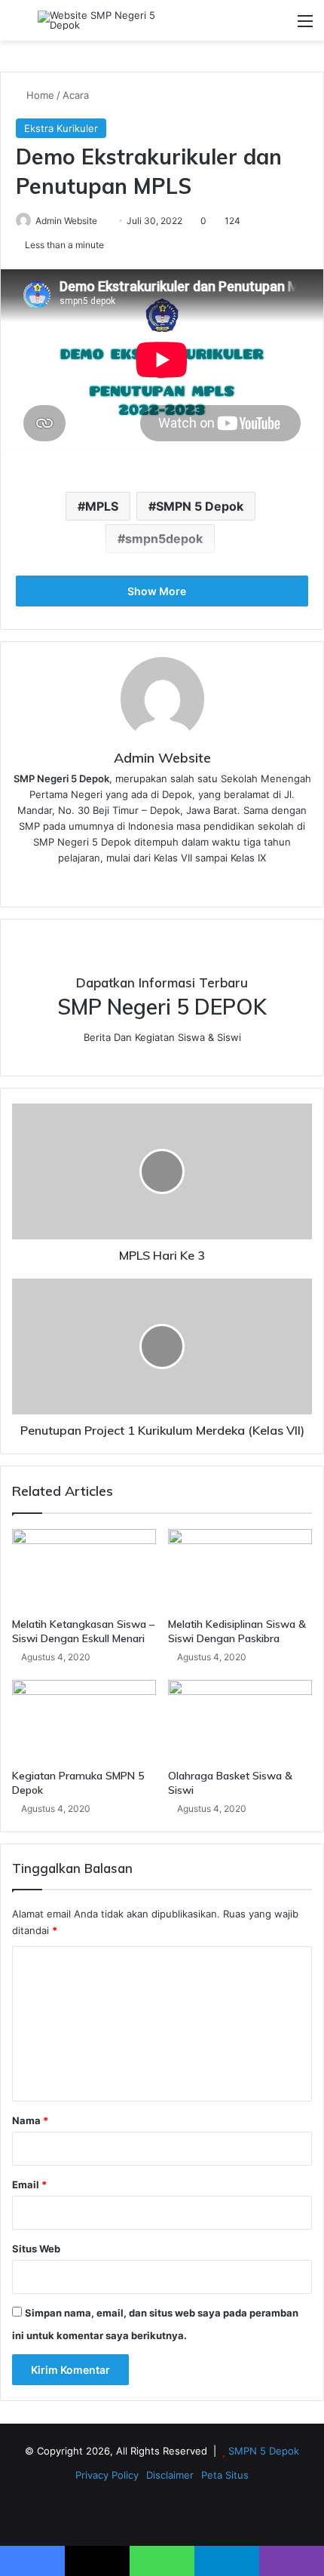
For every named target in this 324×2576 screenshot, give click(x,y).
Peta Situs (225, 2475)
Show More (158, 591)
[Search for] (19, 26)
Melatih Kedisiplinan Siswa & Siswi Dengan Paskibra (237, 1631)
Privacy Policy (107, 2475)
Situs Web (36, 2249)
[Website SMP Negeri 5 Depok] (98, 20)
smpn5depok (164, 539)
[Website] (162, 883)
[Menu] (305, 26)
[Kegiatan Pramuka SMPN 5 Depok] (84, 1721)
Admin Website (66, 221)
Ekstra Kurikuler (61, 128)
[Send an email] (103, 221)
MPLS (102, 506)
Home (39, 95)
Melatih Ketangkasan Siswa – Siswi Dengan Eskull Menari (83, 1631)
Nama (30, 2120)
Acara (76, 95)
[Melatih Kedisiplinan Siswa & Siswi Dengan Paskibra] (240, 1570)
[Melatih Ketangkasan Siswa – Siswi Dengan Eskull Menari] (84, 1570)
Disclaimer (170, 2475)
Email (29, 2185)
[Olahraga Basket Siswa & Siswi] (240, 1721)
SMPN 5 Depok (200, 506)
